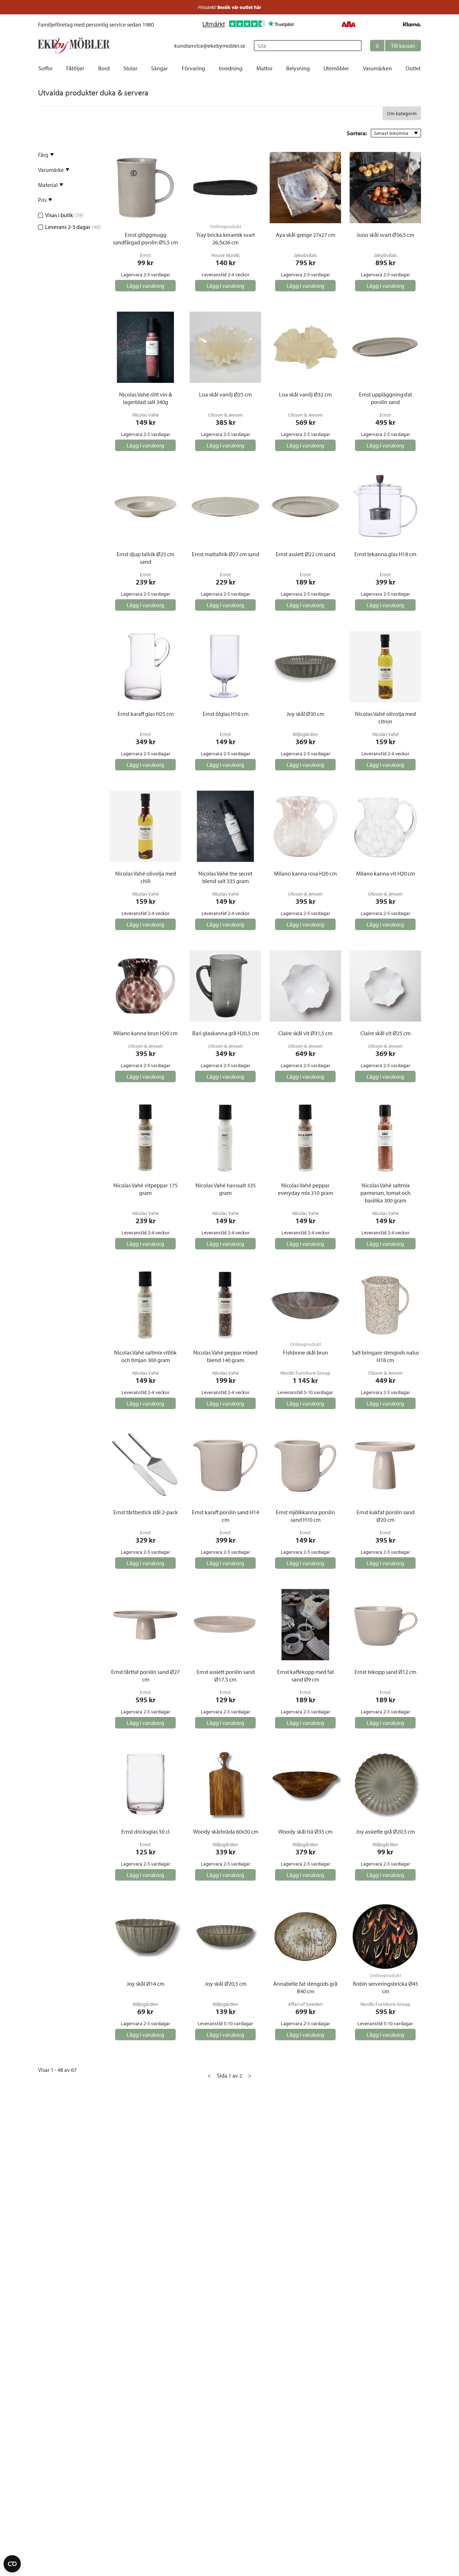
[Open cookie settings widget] (12, 2564)
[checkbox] (41, 215)
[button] (396, 46)
